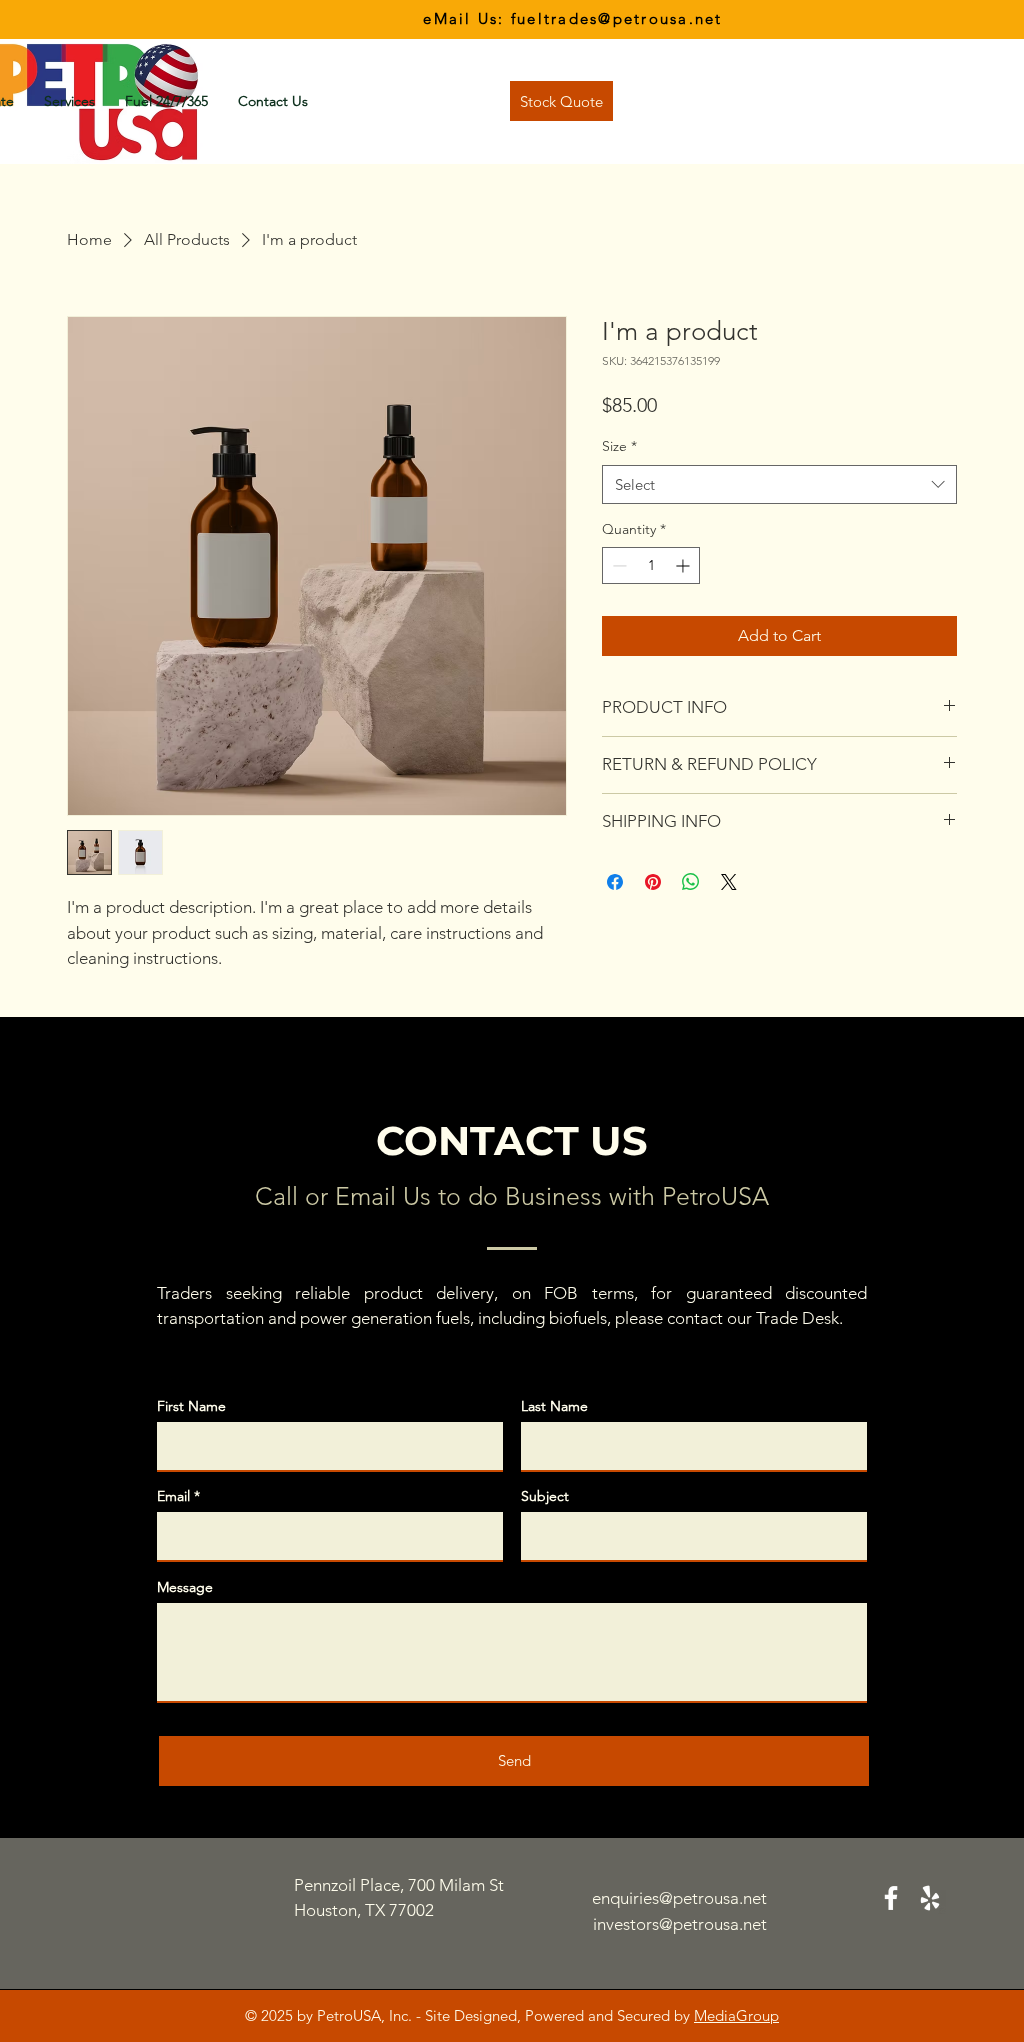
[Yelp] (930, 1898)
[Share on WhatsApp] (691, 882)
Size (619, 446)
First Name (191, 1406)
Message (185, 1587)
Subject (545, 1496)
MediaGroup (736, 2015)
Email (173, 1496)
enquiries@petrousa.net (679, 1898)
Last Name (554, 1406)
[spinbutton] (651, 565)
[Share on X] (729, 882)
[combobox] (779, 484)
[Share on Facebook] (615, 882)
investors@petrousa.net (680, 1924)
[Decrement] (617, 565)
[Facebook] (891, 1898)
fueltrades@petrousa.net (617, 18)
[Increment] (684, 565)
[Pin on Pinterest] (653, 882)
